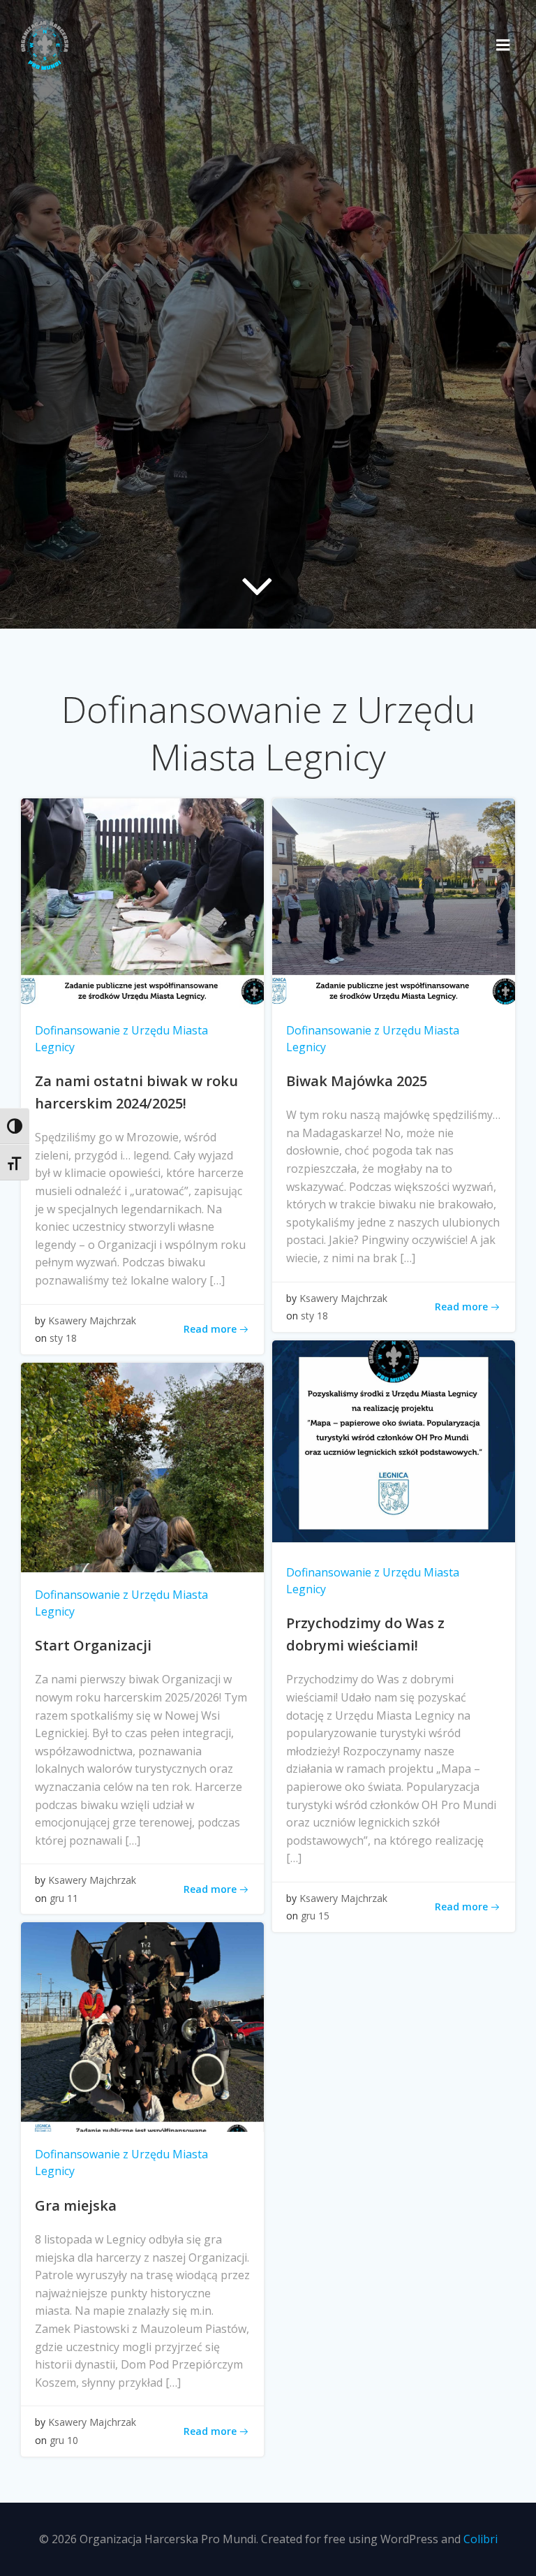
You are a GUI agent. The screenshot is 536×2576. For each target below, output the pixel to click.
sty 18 (63, 1338)
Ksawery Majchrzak (92, 1320)
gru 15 (315, 1916)
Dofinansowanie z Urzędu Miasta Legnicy (121, 1039)
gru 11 (64, 1898)
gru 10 (64, 2440)
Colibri (481, 2539)
